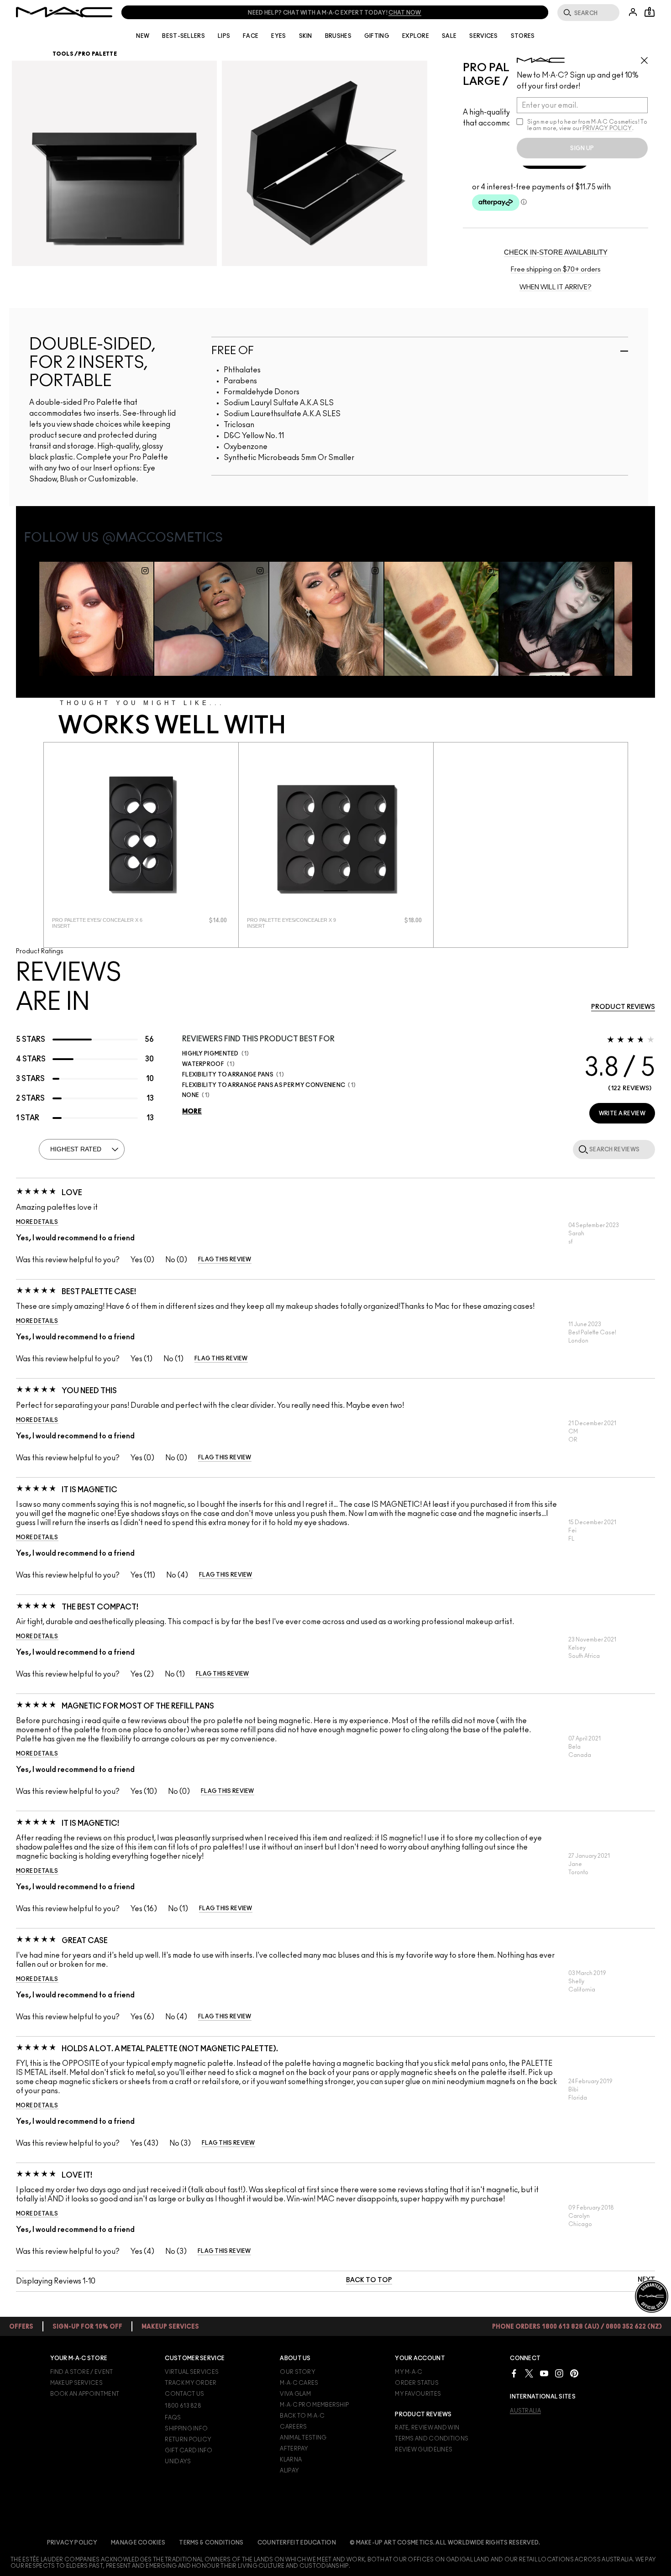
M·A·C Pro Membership (314, 2405)
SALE (449, 36)
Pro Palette (97, 54)
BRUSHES (338, 36)
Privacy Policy (72, 2543)
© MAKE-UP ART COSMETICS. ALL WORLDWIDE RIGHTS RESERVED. (445, 2543)
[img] (141, 835)
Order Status (417, 2383)
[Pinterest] (574, 2373)
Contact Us (184, 2394)
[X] (529, 2373)
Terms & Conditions (211, 2543)
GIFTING (377, 36)
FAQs (173, 2418)
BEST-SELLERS (183, 36)
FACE (251, 36)
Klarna (291, 2460)
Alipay (289, 2471)
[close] (648, 57)
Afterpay (294, 2449)
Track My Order (191, 2383)
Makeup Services (77, 2383)
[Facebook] (514, 2373)
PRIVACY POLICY (607, 128)
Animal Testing (303, 2438)
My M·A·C (409, 2372)
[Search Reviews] (582, 1149)
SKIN (306, 36)
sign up (582, 148)
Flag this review (225, 1259)
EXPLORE (416, 36)
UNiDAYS (178, 2461)
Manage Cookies (138, 2543)
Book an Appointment (85, 2394)
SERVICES (483, 36)
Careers (293, 2427)
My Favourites (418, 2394)
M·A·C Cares (299, 2383)
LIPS (224, 36)
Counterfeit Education (297, 2543)
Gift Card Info (189, 2451)
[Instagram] (559, 2373)
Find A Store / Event (82, 2372)
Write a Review (622, 1113)
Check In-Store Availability (556, 252)
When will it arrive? (556, 287)
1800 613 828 (183, 2406)
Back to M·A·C (302, 2416)
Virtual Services (192, 2372)
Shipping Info (186, 2429)
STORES (523, 36)
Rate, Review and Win (427, 2428)
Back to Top (369, 2280)
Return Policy (188, 2440)
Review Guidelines (424, 2450)
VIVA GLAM (295, 2394)
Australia (525, 2411)
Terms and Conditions (432, 2439)
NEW (143, 36)
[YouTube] (544, 2373)
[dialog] (105, 923)
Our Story (298, 2372)
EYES (278, 36)
